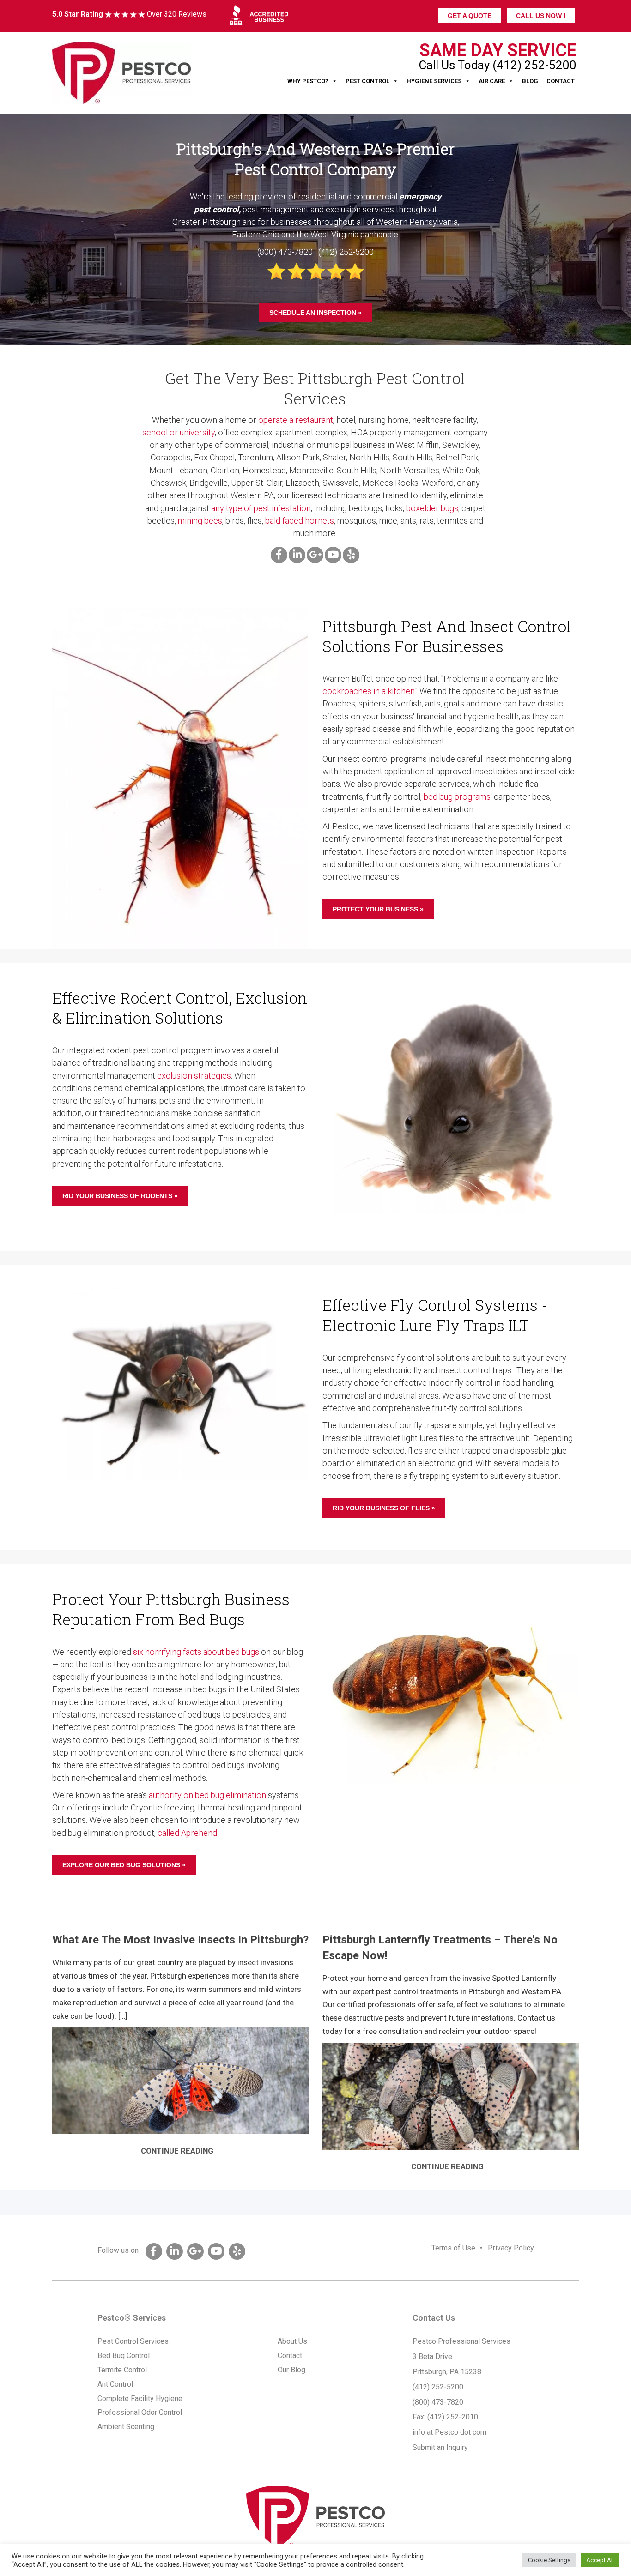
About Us (292, 2341)
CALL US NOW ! (541, 16)
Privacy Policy (511, 2248)
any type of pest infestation (261, 508)
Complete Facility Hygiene (140, 2398)
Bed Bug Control (124, 2356)
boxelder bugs (432, 508)
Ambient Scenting (126, 2427)
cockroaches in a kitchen (369, 691)
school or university (179, 432)
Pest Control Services (133, 2341)
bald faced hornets (300, 521)
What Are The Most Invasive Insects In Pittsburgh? (180, 1940)
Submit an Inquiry (440, 2447)
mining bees (200, 521)
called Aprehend (187, 1833)
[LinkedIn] (297, 555)
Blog (530, 81)
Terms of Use (453, 2248)
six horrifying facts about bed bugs (196, 1652)
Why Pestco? (308, 81)
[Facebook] (279, 555)
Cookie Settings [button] (549, 2560)
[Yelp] (351, 555)
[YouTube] (333, 555)
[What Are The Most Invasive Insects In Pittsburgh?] (180, 2081)
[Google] (315, 555)
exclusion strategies (194, 1076)
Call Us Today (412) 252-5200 (498, 65)
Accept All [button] (600, 2560)
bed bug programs (457, 797)
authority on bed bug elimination (207, 1795)
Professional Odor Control (140, 2412)
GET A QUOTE (470, 16)
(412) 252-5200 (438, 2387)
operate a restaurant (296, 420)
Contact (561, 81)
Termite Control (122, 2370)
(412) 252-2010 (453, 2417)
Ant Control (115, 2384)
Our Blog (291, 2370)
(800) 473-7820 (438, 2402)
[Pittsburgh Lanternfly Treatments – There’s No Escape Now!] (451, 2096)
